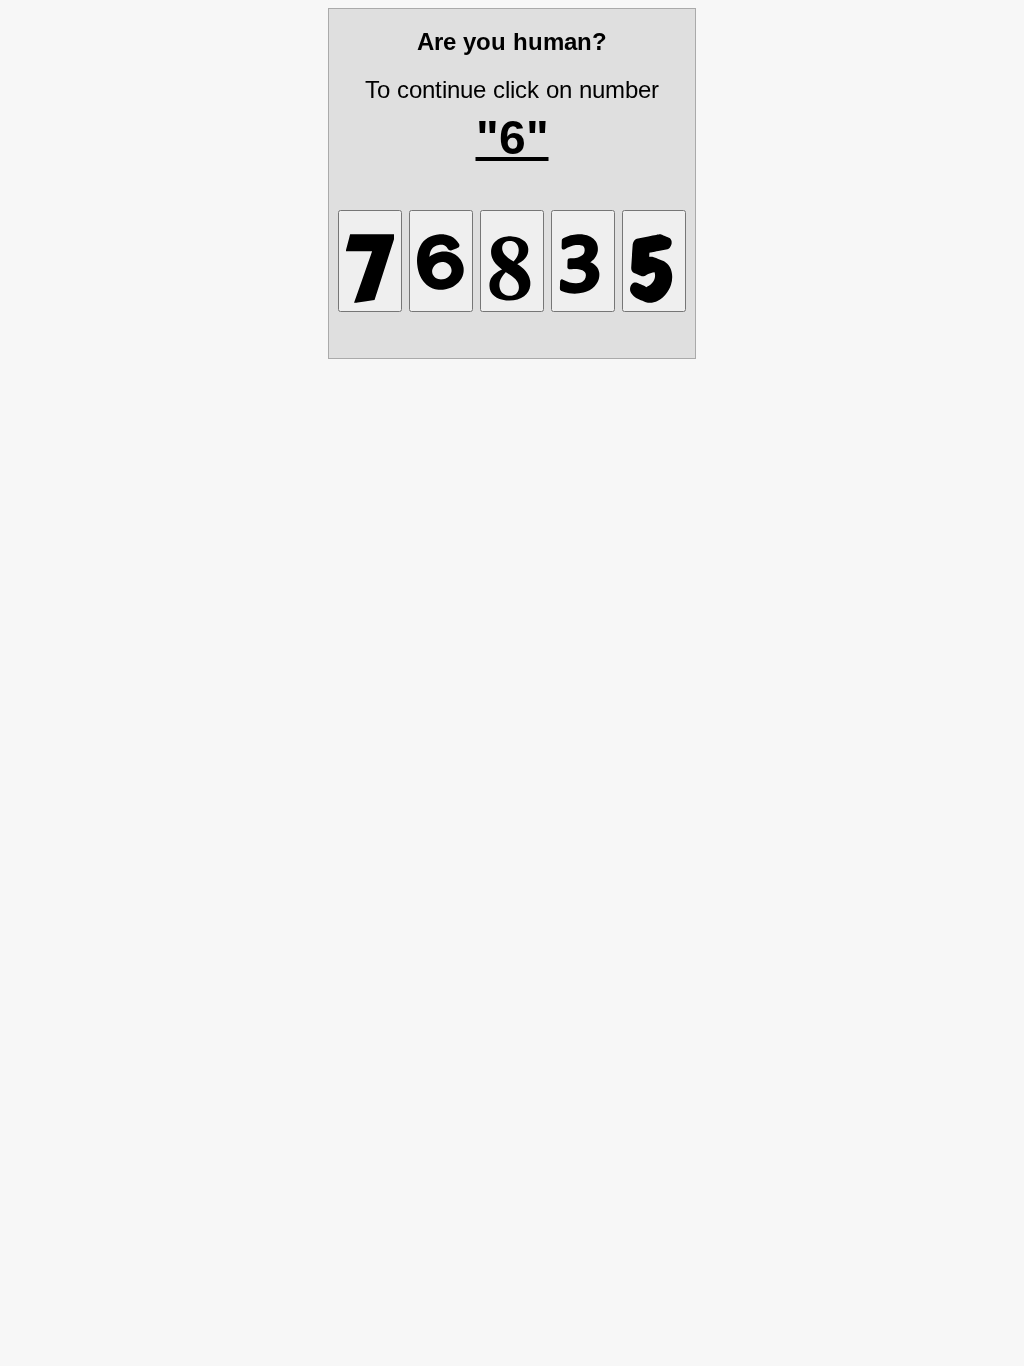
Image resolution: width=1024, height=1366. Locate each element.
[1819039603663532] (441, 261)
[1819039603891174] (370, 261)
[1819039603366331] (654, 261)
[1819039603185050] (512, 261)
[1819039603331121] (583, 261)
